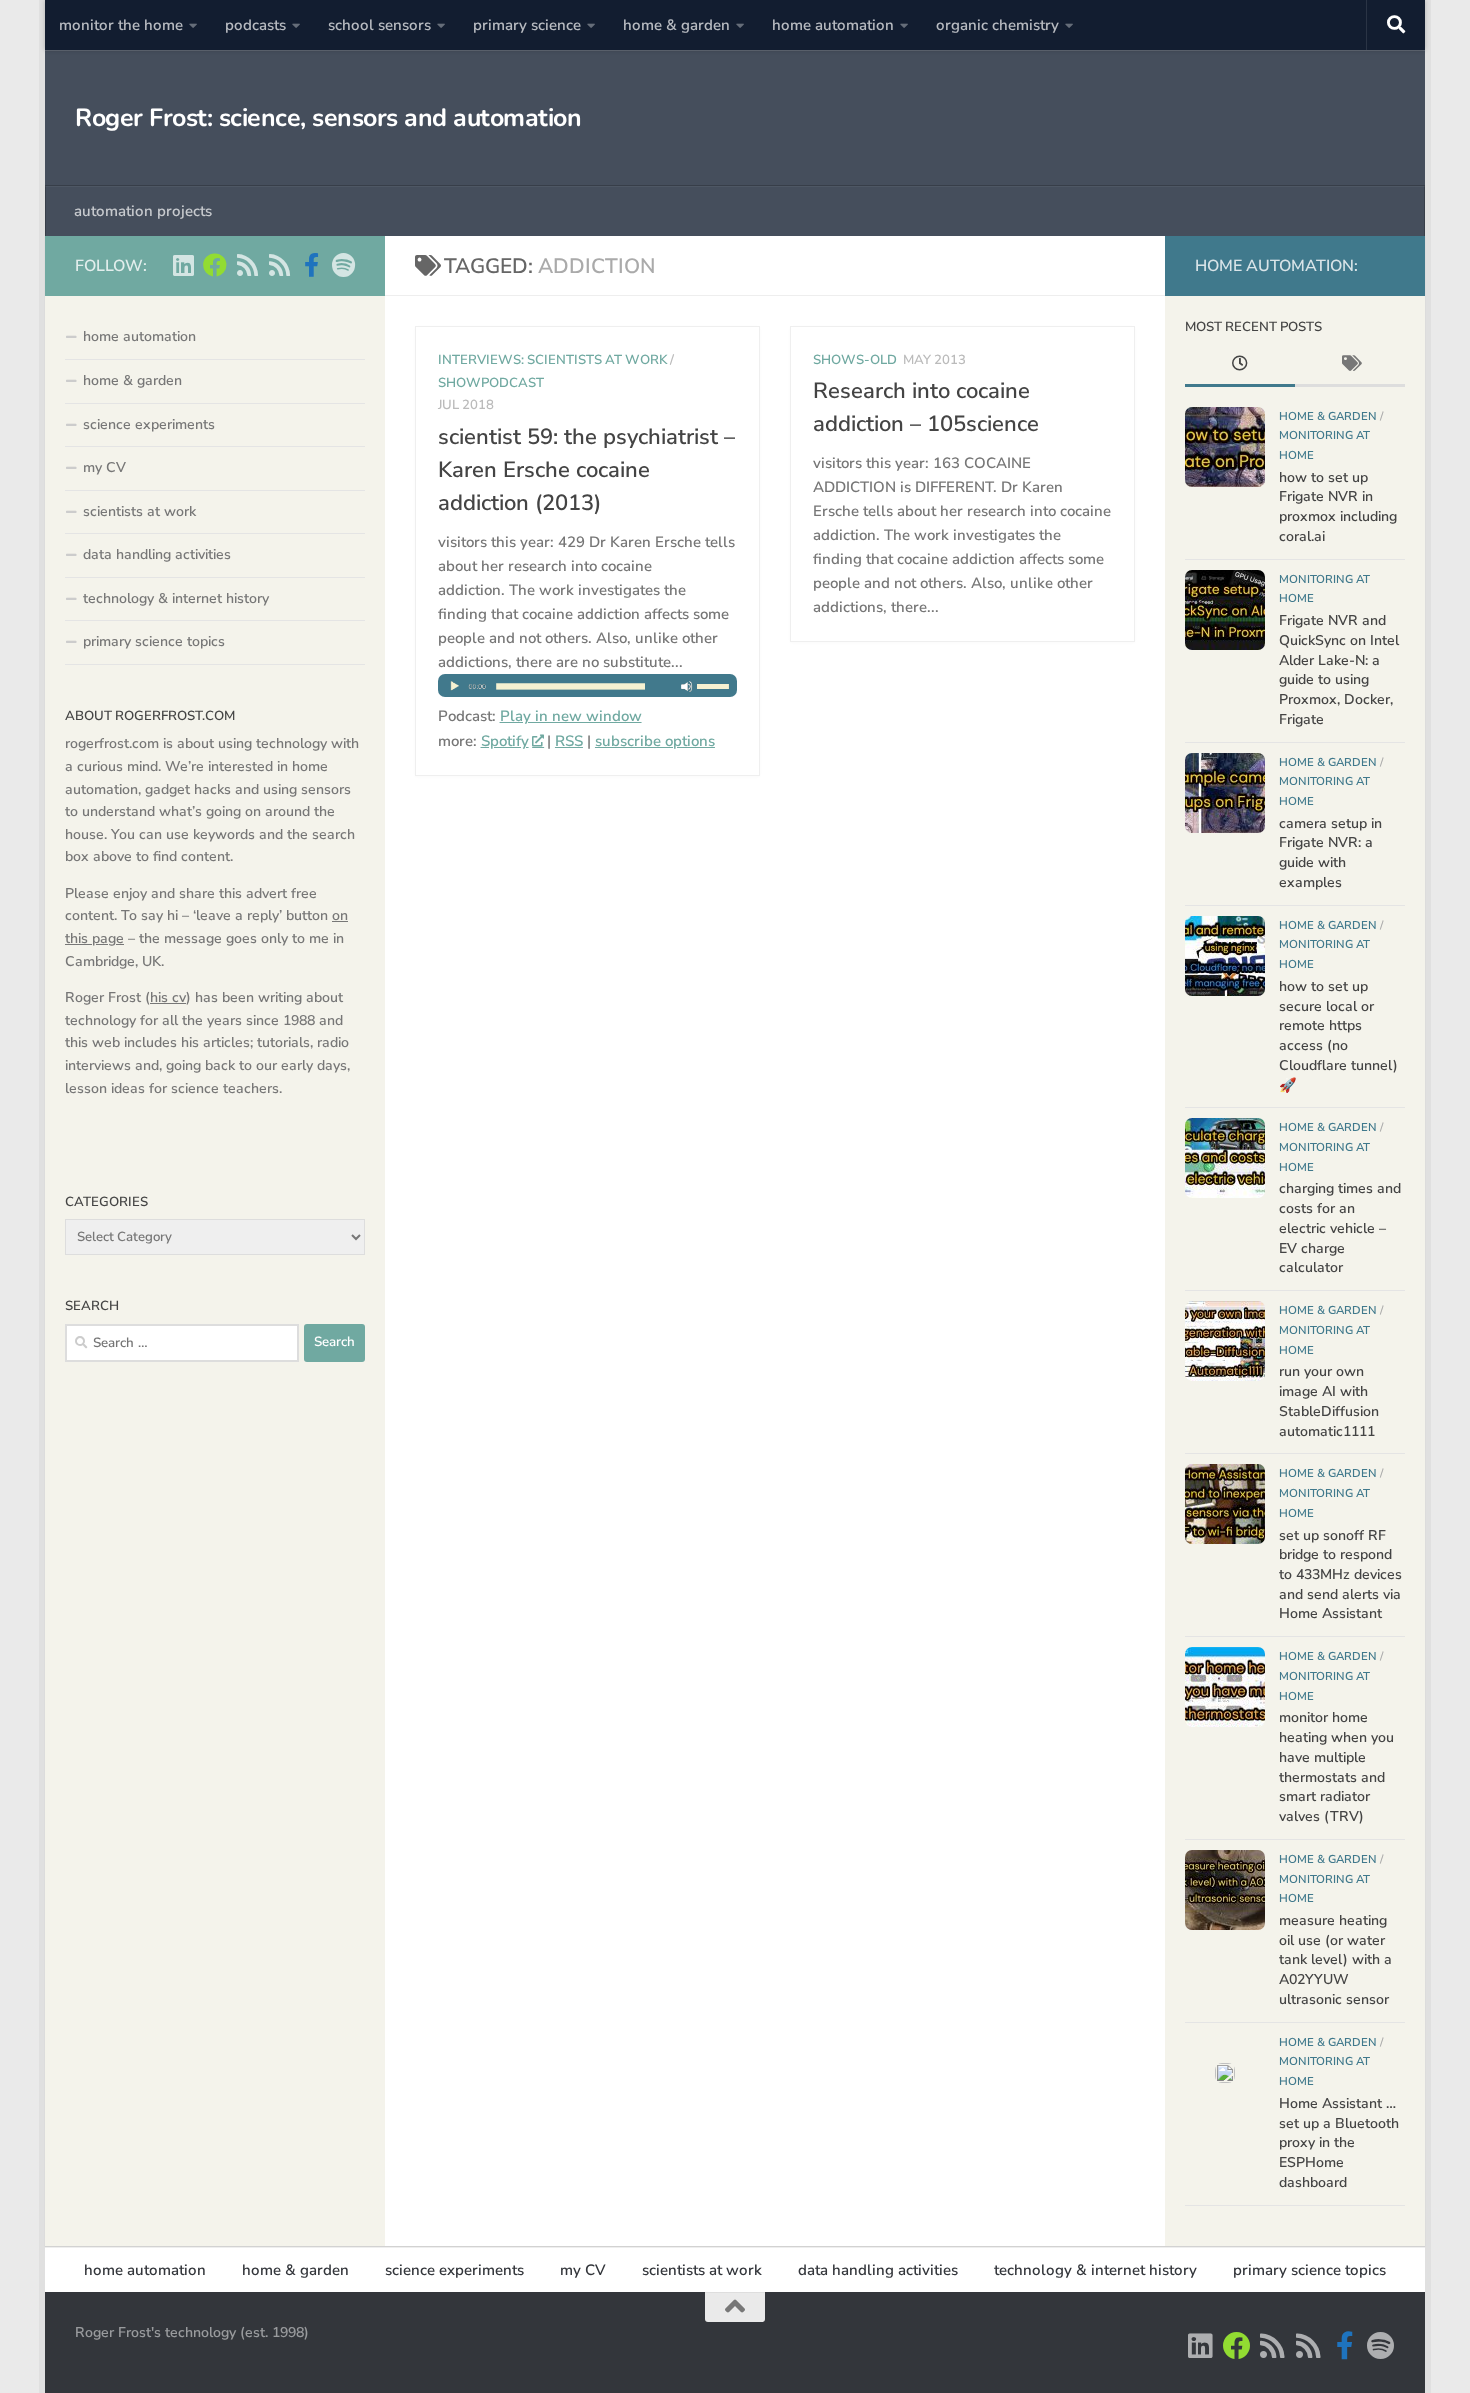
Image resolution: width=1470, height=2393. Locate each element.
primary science (527, 25)
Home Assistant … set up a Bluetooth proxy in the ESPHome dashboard (1339, 2143)
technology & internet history (176, 598)
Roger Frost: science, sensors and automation (328, 118)
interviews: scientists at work (552, 360)
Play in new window (571, 716)
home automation (833, 25)
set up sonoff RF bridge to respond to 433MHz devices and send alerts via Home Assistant (1340, 1575)
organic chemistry (997, 25)
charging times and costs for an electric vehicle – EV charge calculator (1340, 1228)
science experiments (149, 424)
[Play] (588, 692)
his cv (168, 997)
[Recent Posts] (1240, 366)
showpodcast (491, 383)
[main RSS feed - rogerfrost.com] (279, 265)
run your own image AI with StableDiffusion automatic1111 (1329, 1401)
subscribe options (655, 741)
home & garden (676, 25)
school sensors (379, 25)
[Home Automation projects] (215, 265)
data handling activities (157, 554)
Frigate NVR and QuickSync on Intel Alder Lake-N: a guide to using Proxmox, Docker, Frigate (1339, 670)
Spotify (505, 741)
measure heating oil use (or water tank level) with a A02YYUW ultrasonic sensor (1335, 1960)
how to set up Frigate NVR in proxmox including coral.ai (1338, 507)
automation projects (143, 211)
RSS (569, 741)
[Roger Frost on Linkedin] (183, 265)
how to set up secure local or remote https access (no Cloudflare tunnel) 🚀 (1338, 1036)
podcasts (255, 25)
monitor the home (121, 25)
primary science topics (154, 641)
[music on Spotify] (343, 265)
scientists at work (139, 511)
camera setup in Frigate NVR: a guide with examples (1330, 853)
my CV (104, 467)
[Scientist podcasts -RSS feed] (247, 265)
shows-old (855, 360)
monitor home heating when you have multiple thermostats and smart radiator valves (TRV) (1336, 1767)
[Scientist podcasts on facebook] (311, 265)
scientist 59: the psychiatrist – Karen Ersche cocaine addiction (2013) (586, 470)
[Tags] (1350, 366)
